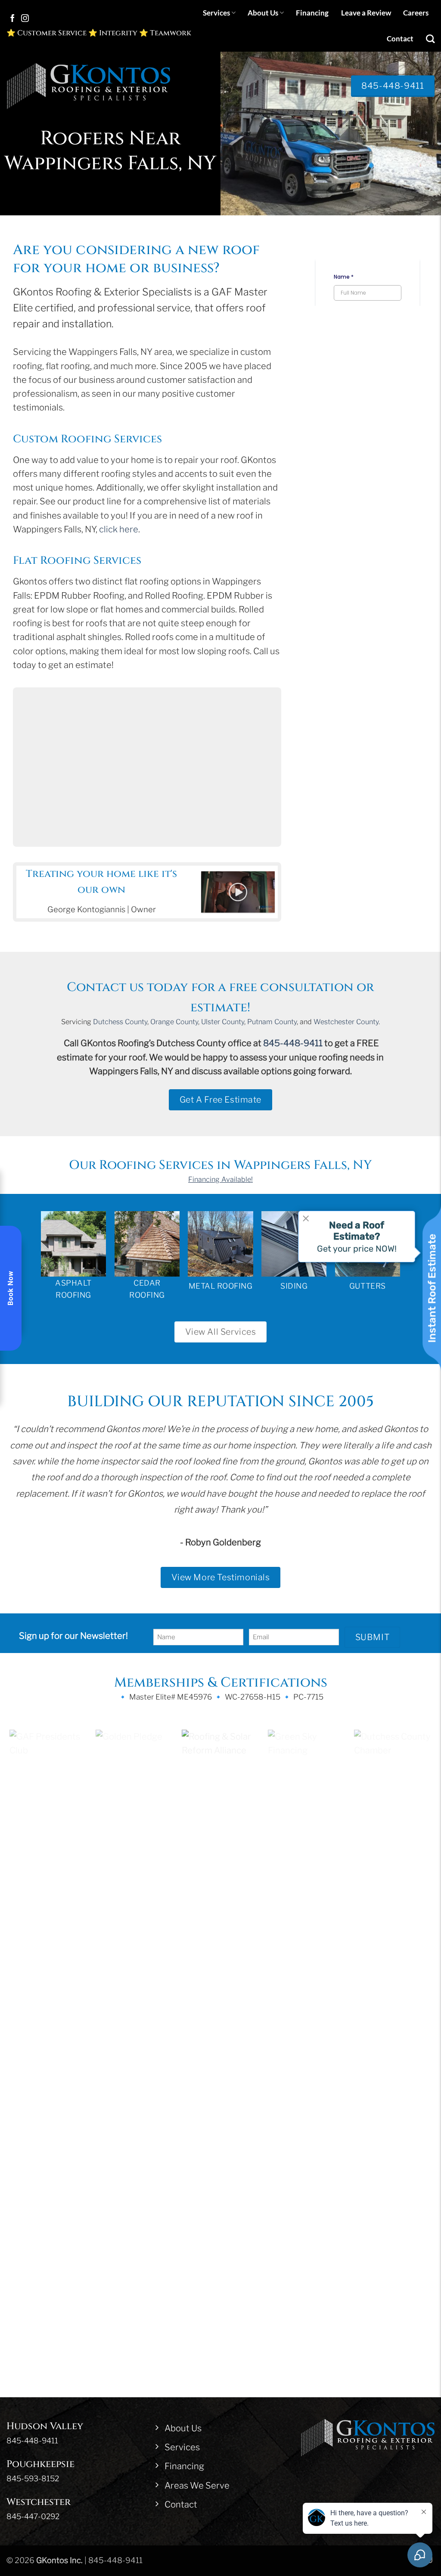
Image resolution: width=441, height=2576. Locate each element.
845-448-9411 (293, 1043)
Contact (400, 39)
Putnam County (272, 1022)
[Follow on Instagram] (25, 19)
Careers (416, 13)
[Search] (430, 39)
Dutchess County (120, 1022)
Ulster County (223, 1022)
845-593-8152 (33, 1897)
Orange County (174, 1022)
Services (216, 13)
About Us (263, 13)
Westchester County (346, 1022)
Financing (312, 13)
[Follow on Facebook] (12, 19)
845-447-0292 (33, 1935)
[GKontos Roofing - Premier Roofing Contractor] (88, 86)
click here (119, 529)
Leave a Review (366, 13)
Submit (373, 1637)
